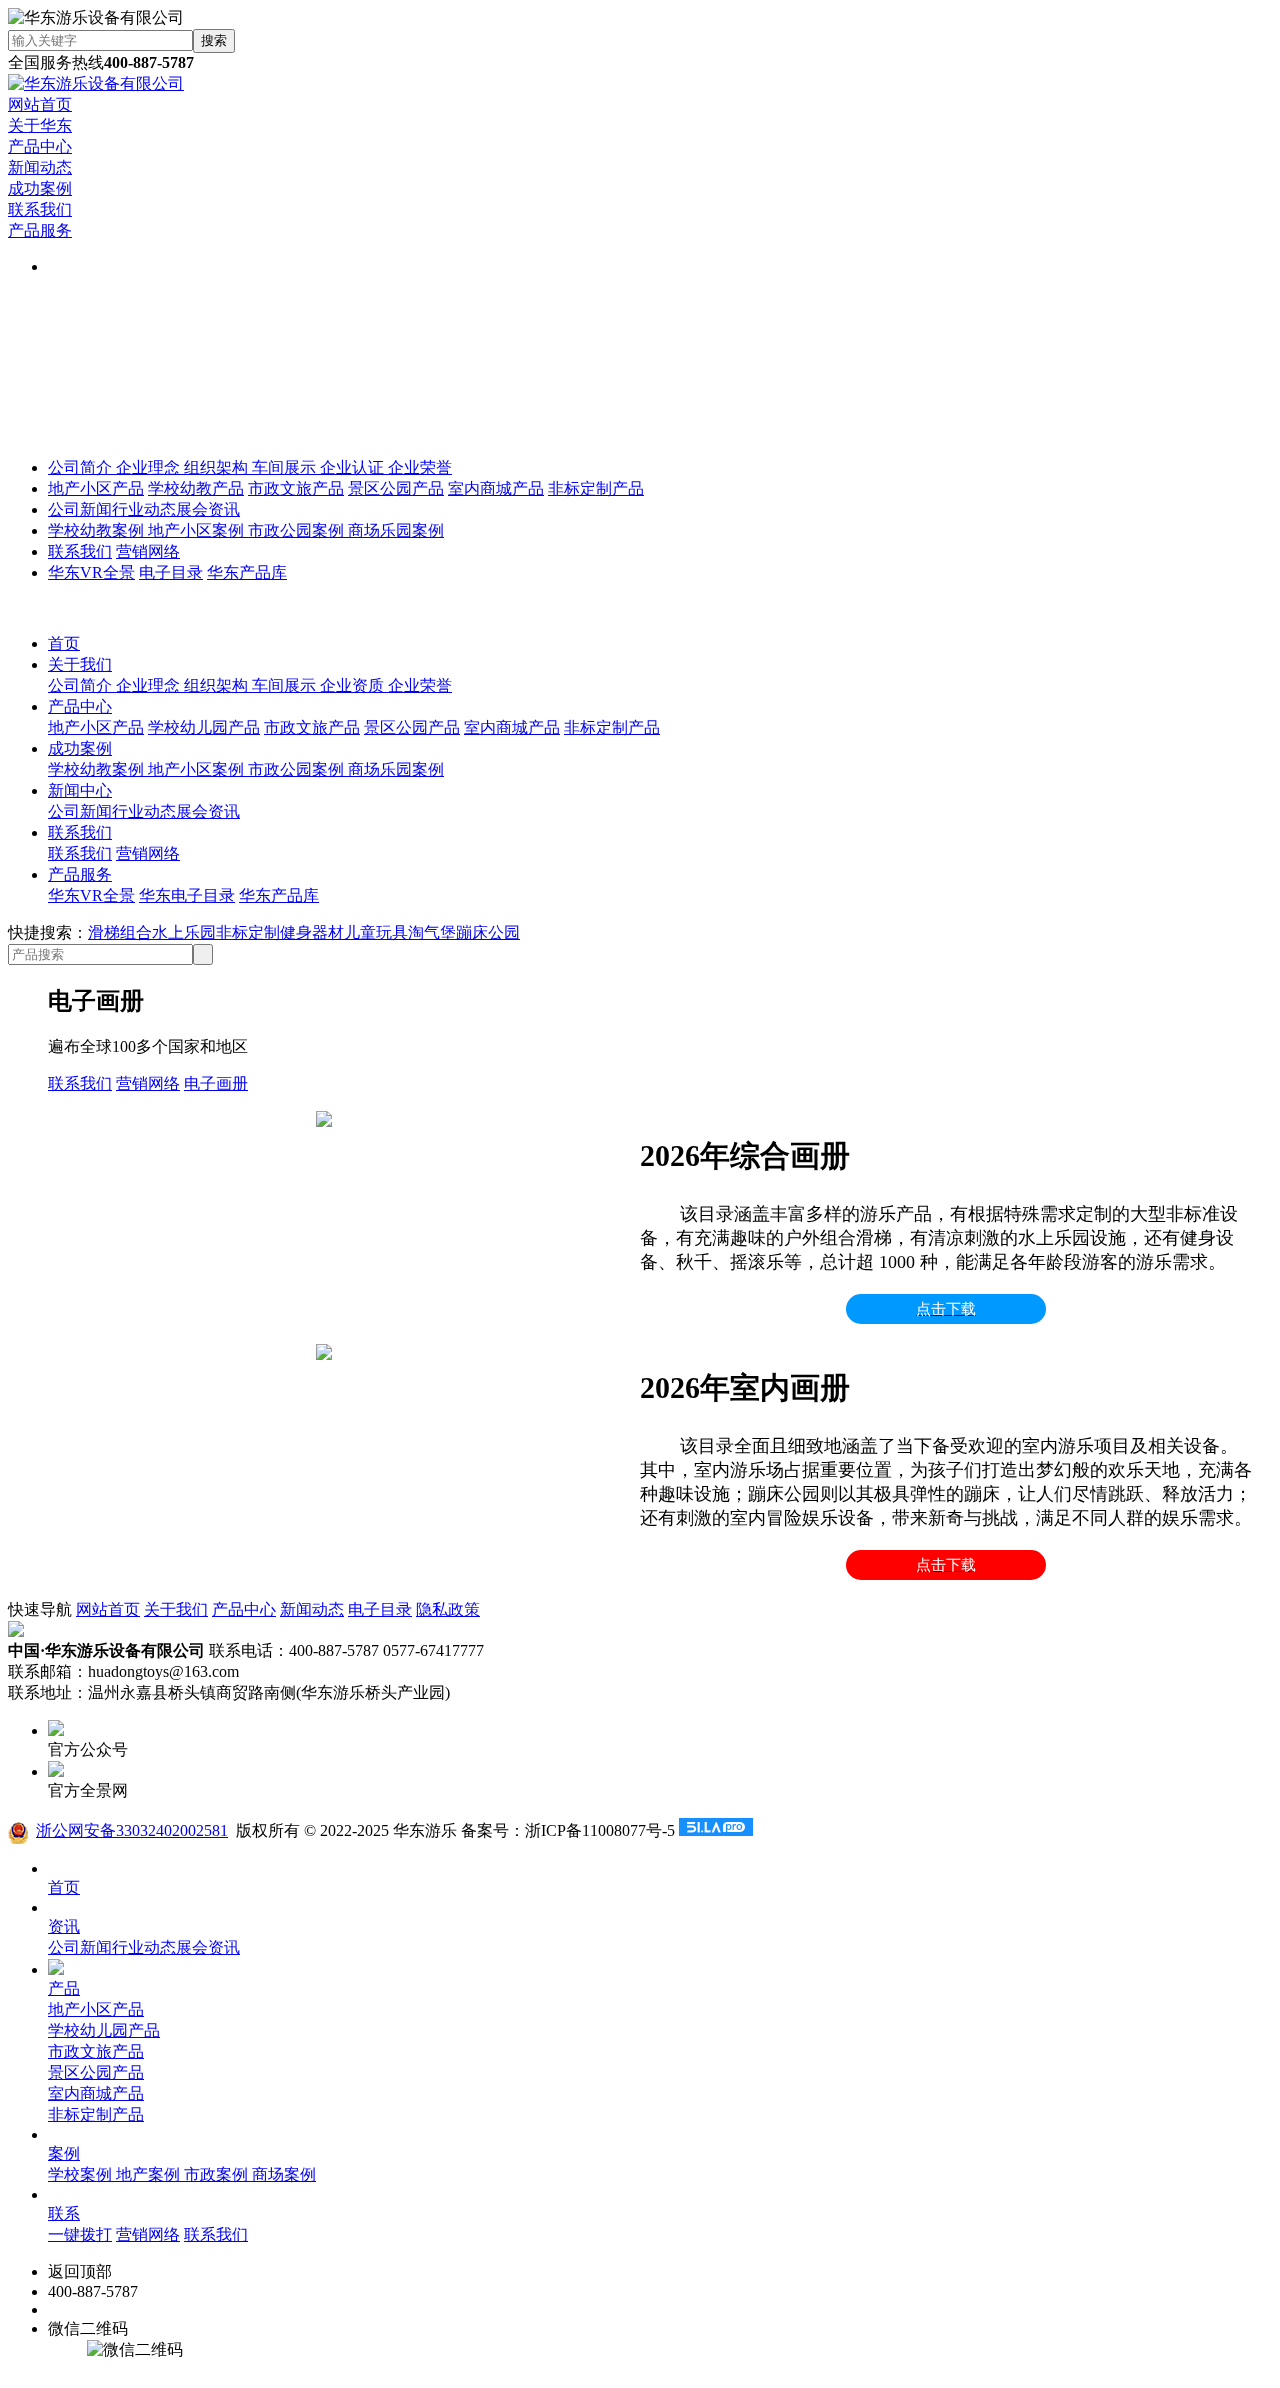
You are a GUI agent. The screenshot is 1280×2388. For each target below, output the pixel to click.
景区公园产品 (396, 488)
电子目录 (171, 572)
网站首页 (40, 104)
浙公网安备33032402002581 (132, 1830)
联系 (64, 2213)
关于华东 (40, 125)
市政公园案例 (298, 530)
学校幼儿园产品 (204, 727)
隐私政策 (448, 1609)
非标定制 (248, 932)
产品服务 (40, 230)
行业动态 (144, 509)
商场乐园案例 (396, 530)
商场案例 (284, 2174)
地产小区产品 (96, 488)
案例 (64, 2153)
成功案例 (40, 188)
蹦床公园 (488, 932)
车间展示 (286, 467)
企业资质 (354, 685)
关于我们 (80, 664)
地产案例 (150, 2174)
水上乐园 (184, 932)
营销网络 (148, 551)
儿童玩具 (376, 932)
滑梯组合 (120, 932)
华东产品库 (247, 572)
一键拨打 (80, 2234)
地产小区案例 (198, 530)
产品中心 (40, 146)
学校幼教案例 (98, 530)
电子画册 (216, 1083)
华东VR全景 (91, 572)
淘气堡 (432, 932)
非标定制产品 (596, 488)
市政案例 (218, 2174)
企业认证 (354, 467)
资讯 (64, 1926)
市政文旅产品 (296, 488)
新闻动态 (40, 167)
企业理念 (150, 467)
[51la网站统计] (716, 1830)
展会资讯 (208, 509)
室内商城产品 (496, 488)
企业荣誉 (420, 467)
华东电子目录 (187, 895)
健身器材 (312, 932)
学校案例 (82, 2174)
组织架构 (218, 467)
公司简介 (82, 467)
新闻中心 (80, 790)
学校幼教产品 (196, 488)
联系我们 (40, 209)
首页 (64, 643)
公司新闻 (80, 509)
